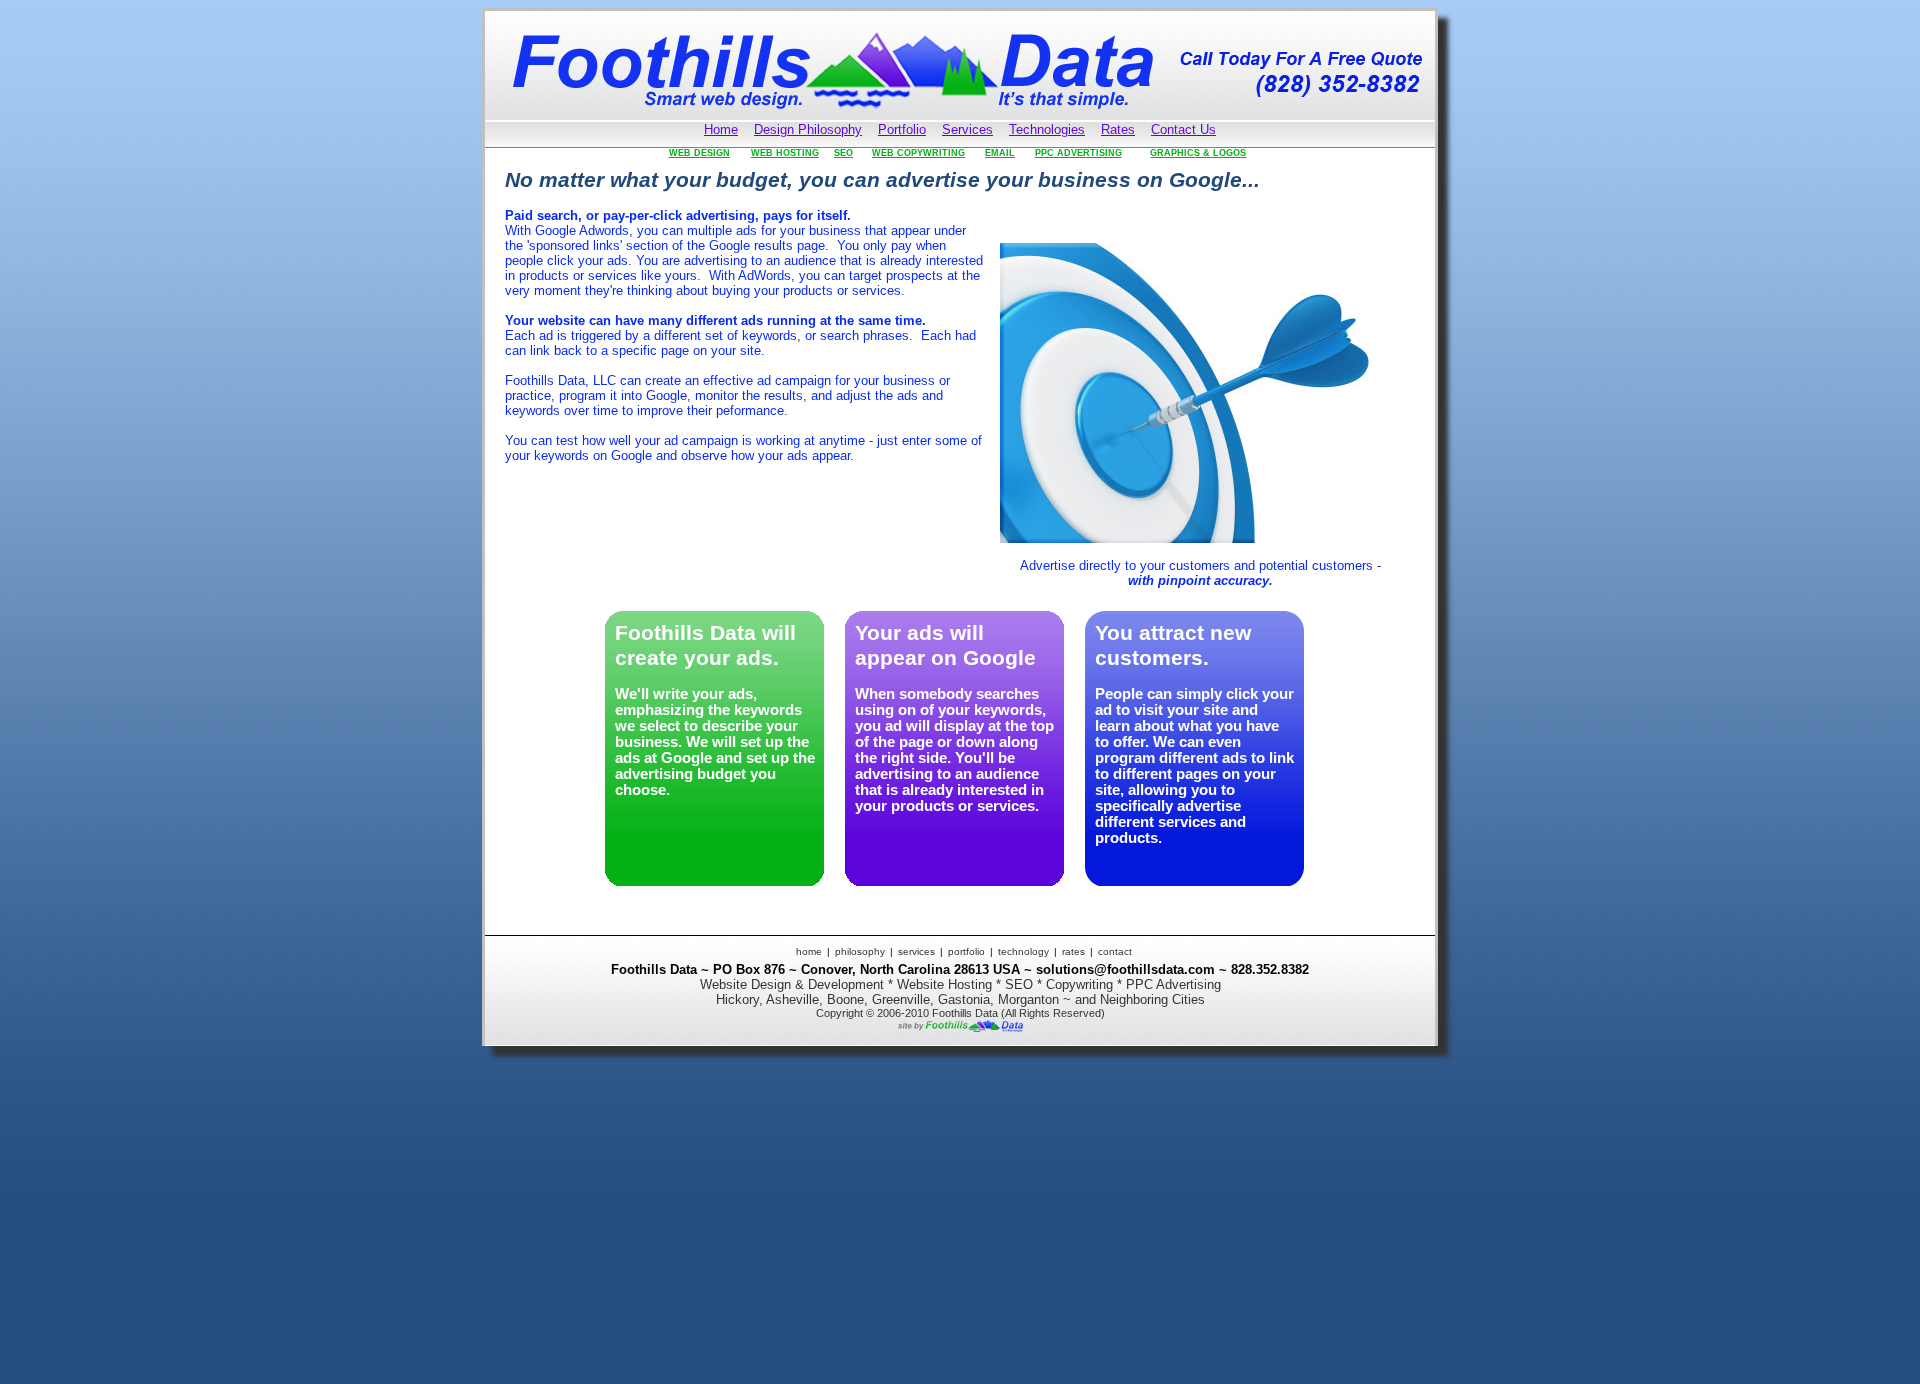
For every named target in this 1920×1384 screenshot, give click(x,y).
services (916, 951)
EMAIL (1000, 153)
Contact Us (1183, 129)
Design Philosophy (808, 129)
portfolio (966, 951)
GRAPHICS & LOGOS (1198, 153)
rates (1073, 951)
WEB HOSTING (785, 153)
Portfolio (902, 129)
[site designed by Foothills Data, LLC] (960, 1027)
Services (967, 129)
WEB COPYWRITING (918, 153)
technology (1023, 951)
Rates (1118, 129)
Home (721, 129)
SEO (843, 153)
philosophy (860, 951)
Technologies (1047, 129)
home (809, 951)
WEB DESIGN (699, 153)
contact (1115, 951)
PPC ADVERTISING (1078, 153)
